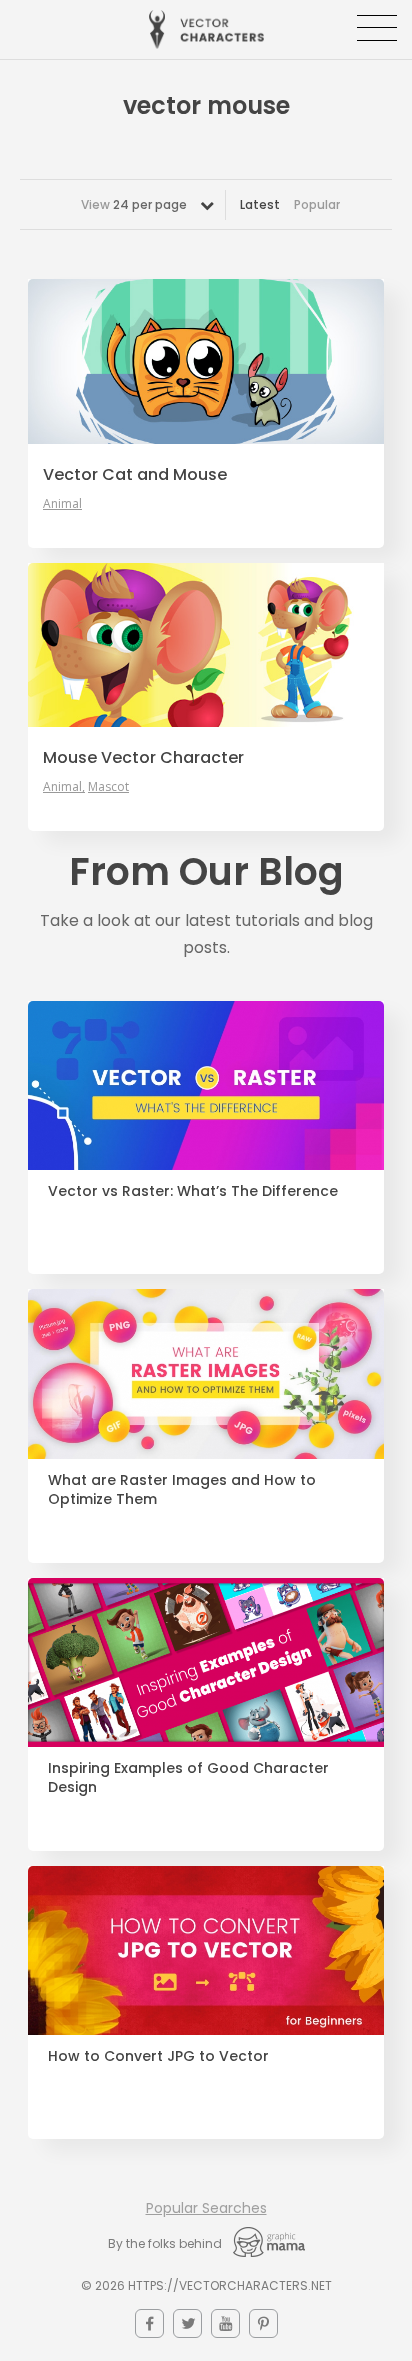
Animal (62, 504)
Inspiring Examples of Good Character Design (188, 1778)
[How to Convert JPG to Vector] (206, 1950)
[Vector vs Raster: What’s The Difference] (206, 1085)
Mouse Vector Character (143, 758)
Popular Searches (206, 2208)
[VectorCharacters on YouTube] (225, 2323)
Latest (260, 204)
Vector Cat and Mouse (135, 475)
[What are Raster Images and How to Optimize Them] (206, 1373)
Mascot (108, 787)
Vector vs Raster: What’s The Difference (193, 1191)
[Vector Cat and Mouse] (206, 361)
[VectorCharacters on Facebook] (149, 2323)
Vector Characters (206, 29)
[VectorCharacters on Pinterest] (263, 2323)
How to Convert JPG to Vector (158, 2056)
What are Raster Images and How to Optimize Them (182, 1490)
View (134, 204)
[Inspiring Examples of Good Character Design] (206, 1662)
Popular (317, 204)
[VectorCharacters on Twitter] (187, 2323)
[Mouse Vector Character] (206, 645)
